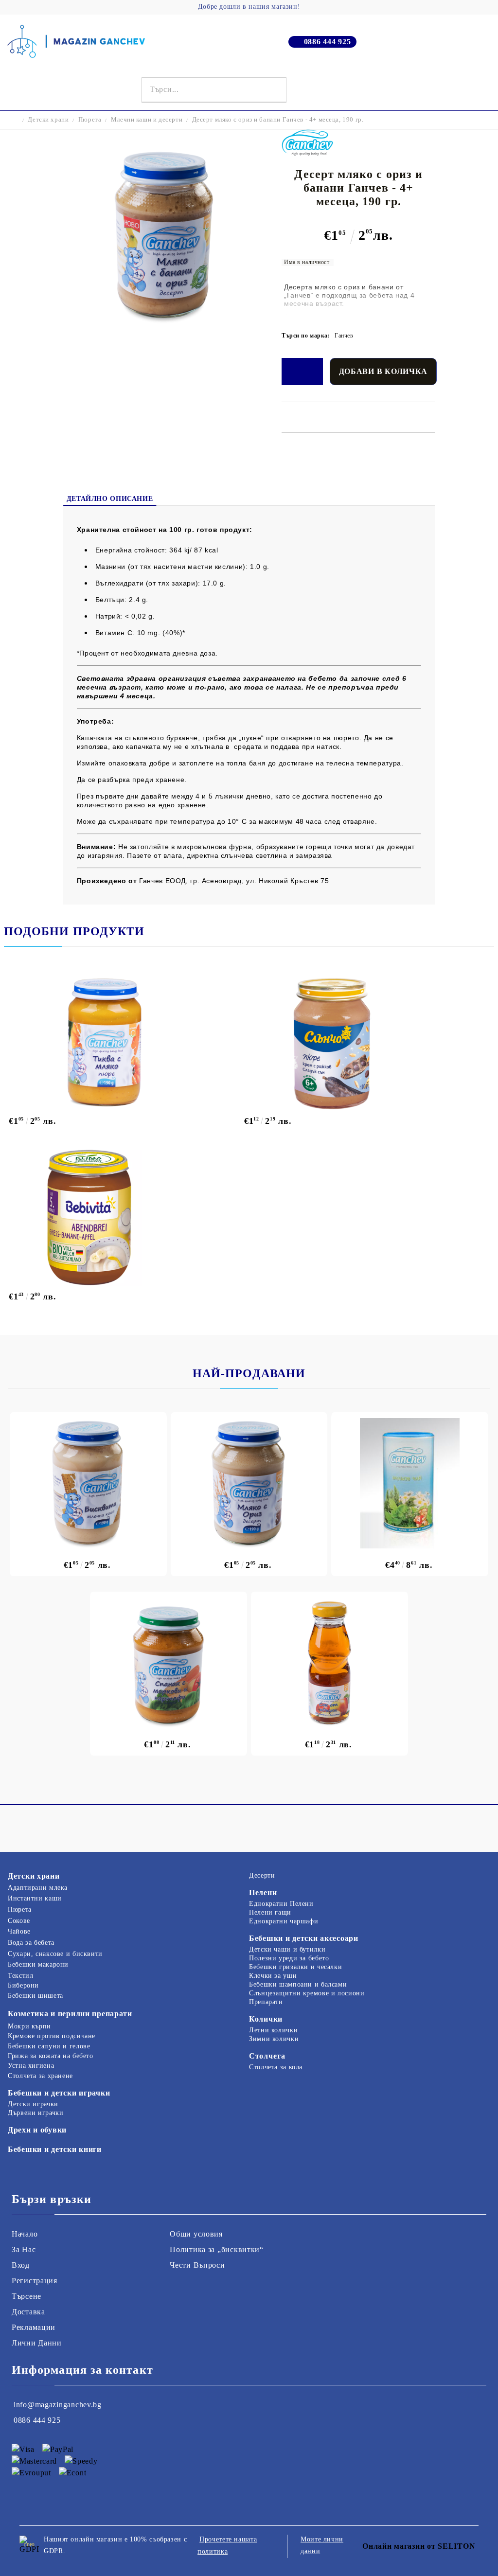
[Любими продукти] (470, 90)
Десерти (262, 1875)
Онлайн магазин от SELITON (419, 2546)
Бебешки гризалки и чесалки (295, 1967)
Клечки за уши (273, 1976)
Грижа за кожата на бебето (51, 2056)
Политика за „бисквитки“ (217, 2249)
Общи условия (196, 2234)
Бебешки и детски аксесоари (304, 1938)
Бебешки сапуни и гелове (49, 2046)
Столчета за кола (276, 2067)
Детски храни (48, 119)
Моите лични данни (322, 2545)
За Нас (24, 2249)
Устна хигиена (31, 2066)
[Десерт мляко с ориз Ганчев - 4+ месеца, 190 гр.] (249, 1483)
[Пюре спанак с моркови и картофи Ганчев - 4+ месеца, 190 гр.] (169, 1663)
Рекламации (34, 2327)
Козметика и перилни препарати (70, 2014)
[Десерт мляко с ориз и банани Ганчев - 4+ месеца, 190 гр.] (164, 321)
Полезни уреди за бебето (289, 1958)
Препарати (266, 2002)
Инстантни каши (35, 1898)
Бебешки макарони (38, 1964)
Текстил (20, 1976)
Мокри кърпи (29, 2026)
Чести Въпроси (197, 2265)
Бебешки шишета (36, 1996)
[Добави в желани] (302, 372)
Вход (21, 2265)
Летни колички (273, 2030)
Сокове (19, 1921)
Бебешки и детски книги (55, 2149)
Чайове (19, 1931)
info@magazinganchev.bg (58, 2405)
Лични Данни (37, 2343)
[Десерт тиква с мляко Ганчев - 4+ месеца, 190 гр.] (121, 1042)
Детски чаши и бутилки (287, 1949)
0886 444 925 (328, 42)
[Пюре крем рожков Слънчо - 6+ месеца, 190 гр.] (357, 1042)
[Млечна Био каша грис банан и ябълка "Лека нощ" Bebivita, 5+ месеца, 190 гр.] (121, 1218)
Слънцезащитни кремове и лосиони (307, 1993)
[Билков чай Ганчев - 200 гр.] (410, 1483)
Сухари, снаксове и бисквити (55, 1954)
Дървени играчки (36, 2113)
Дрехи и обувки (37, 2130)
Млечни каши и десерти (147, 119)
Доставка (28, 2312)
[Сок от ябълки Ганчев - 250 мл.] (329, 1663)
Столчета (267, 2056)
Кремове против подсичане (52, 2036)
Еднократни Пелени (281, 1904)
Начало (25, 2234)
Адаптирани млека (38, 1888)
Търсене (27, 2296)
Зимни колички (274, 2039)
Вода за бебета (31, 1943)
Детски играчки (33, 2104)
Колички (266, 2019)
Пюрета (90, 119)
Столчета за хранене (40, 2076)
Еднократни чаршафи (284, 1921)
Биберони (23, 1985)
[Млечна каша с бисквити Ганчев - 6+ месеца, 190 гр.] (88, 1483)
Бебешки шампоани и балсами (298, 1984)
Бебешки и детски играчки (59, 2093)
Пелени (263, 1892)
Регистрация (35, 2281)
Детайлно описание (110, 499)
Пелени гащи (270, 1912)
